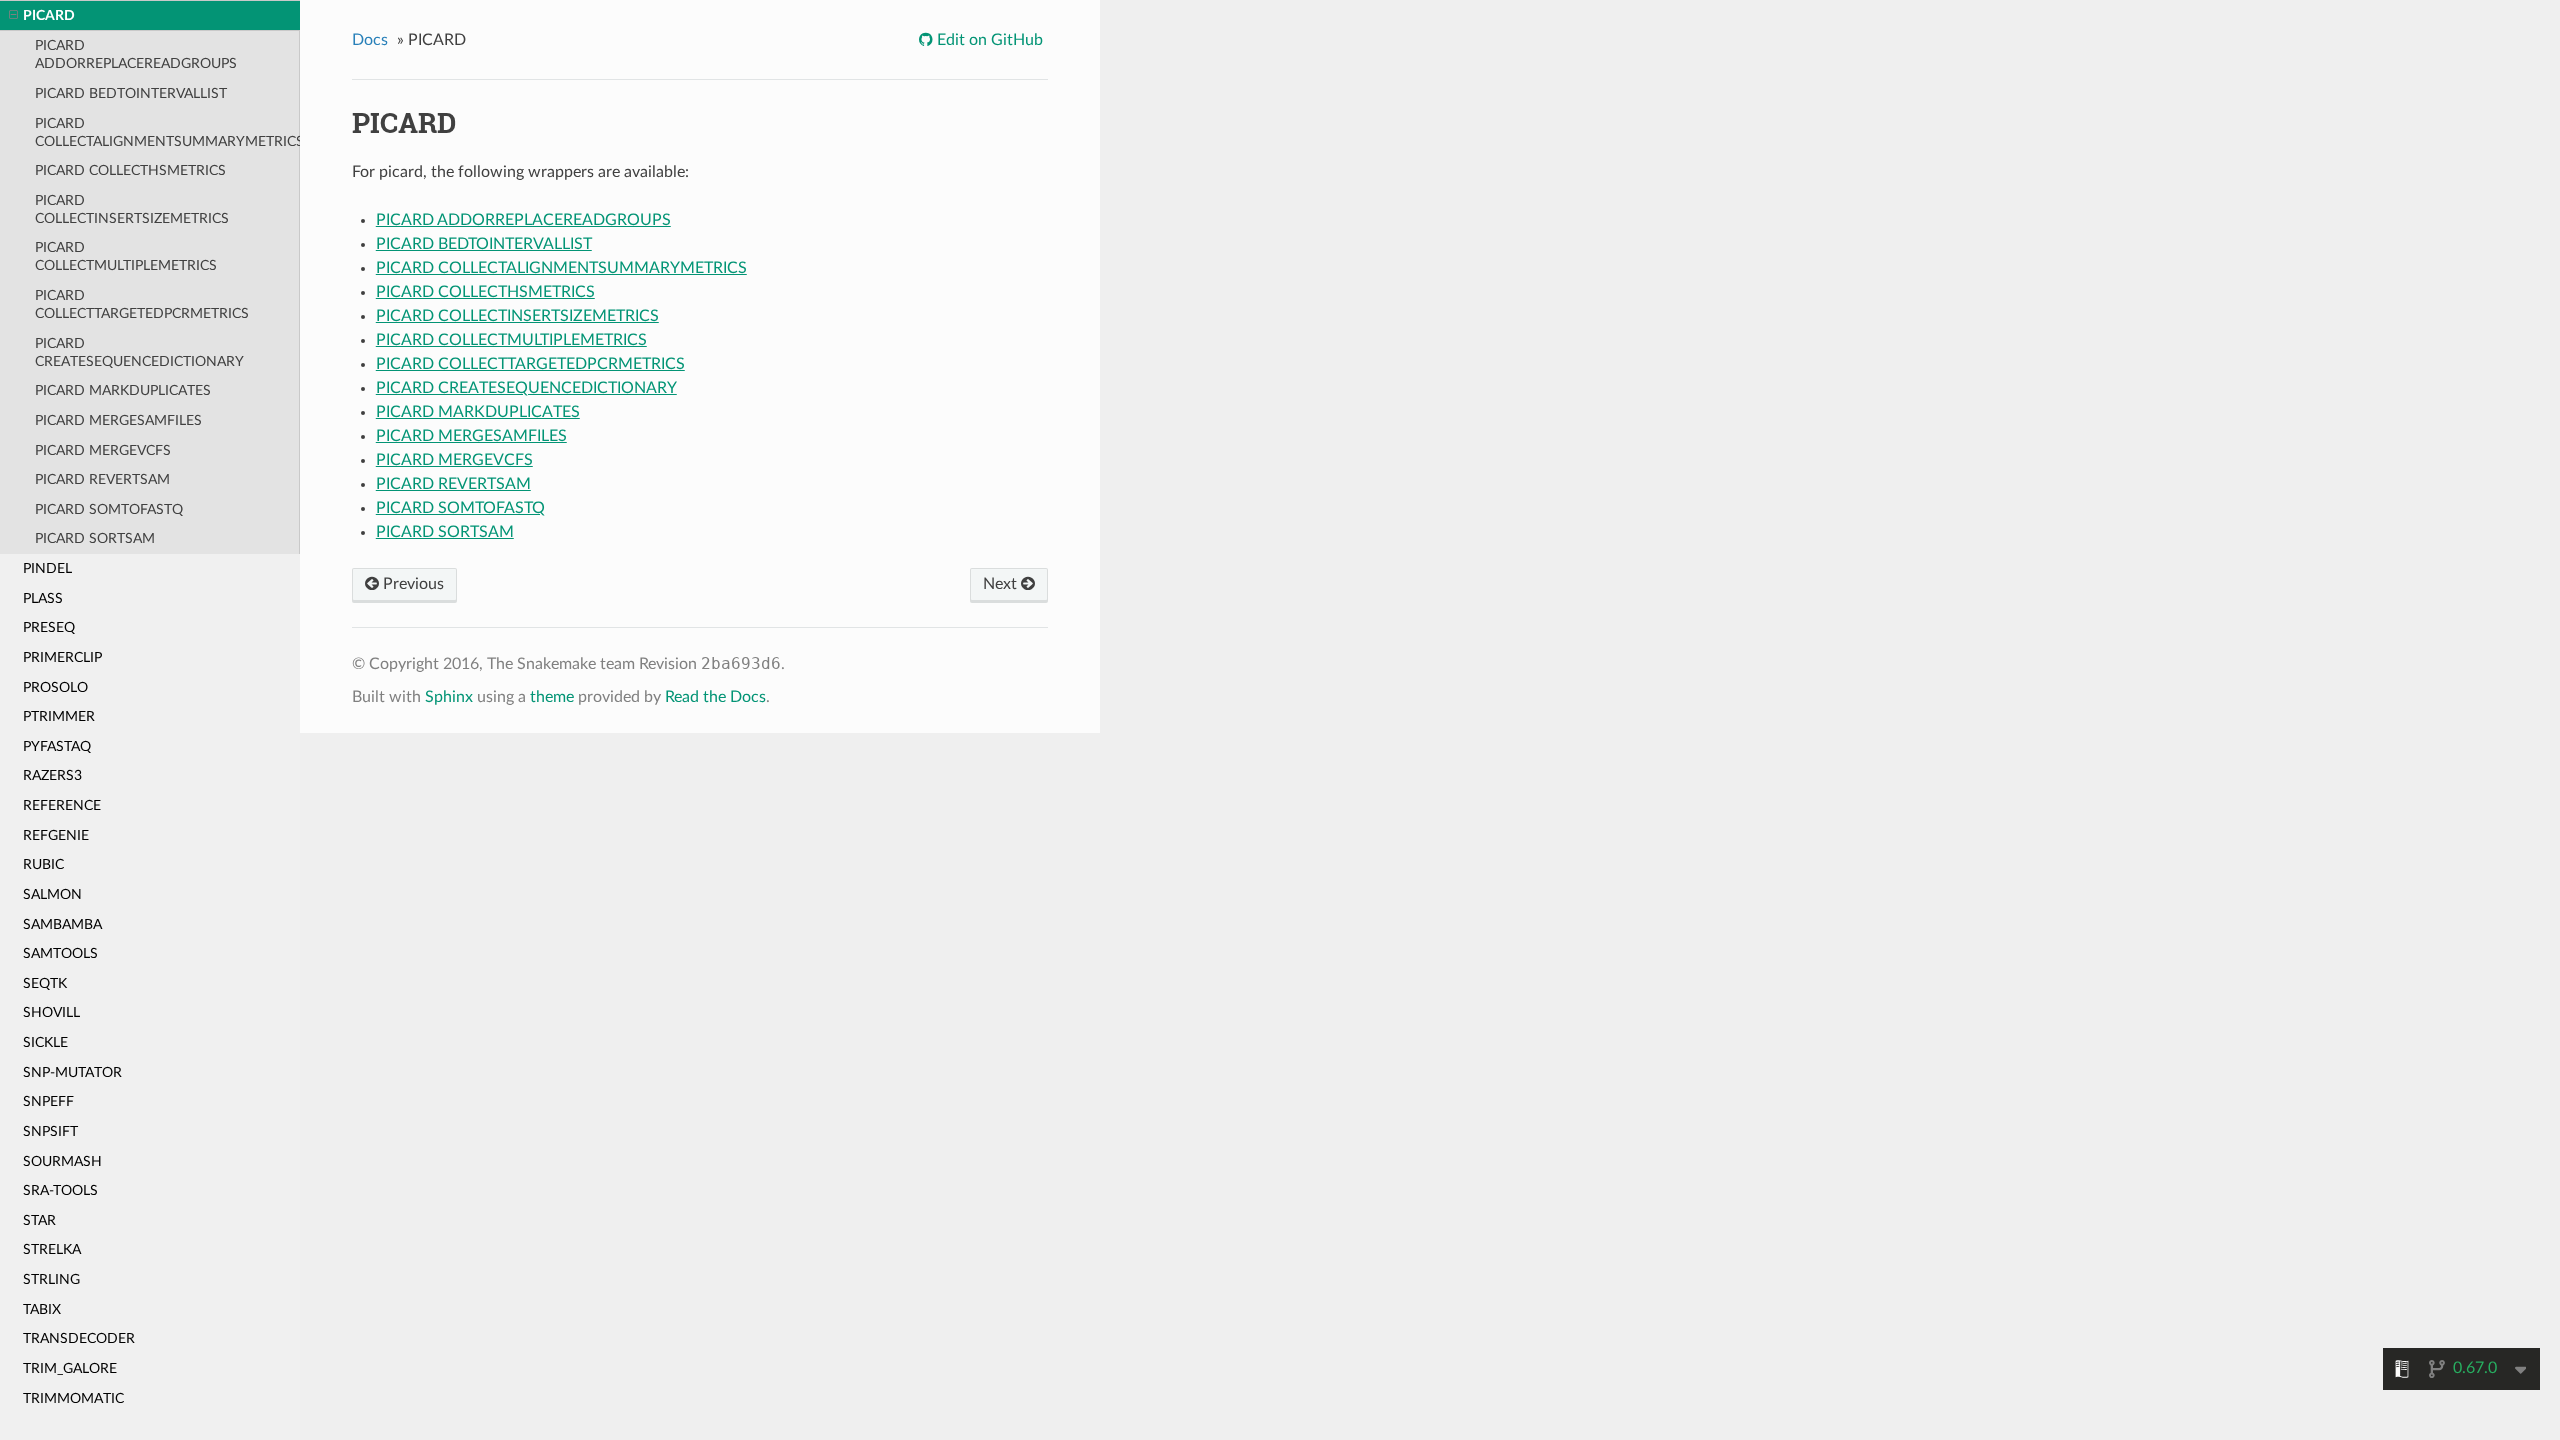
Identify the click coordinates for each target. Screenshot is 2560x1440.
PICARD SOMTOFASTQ (109, 509)
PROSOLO (55, 687)
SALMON (52, 894)
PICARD (49, 15)
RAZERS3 (52, 775)
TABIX (42, 1309)
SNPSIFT (50, 1131)
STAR (39, 1220)
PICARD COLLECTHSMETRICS (130, 170)
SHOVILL (51, 1012)
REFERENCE (62, 805)
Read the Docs (715, 697)
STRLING (51, 1279)
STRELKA (52, 1249)
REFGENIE (56, 835)
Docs (370, 40)
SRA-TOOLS (60, 1190)
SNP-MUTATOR (72, 1072)
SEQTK (45, 983)
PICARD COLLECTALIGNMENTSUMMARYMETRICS (167, 132)
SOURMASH (62, 1161)
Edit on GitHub (988, 40)
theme (552, 697)
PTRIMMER (59, 716)
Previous (411, 584)
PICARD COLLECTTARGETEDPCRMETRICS (142, 304)
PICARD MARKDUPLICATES (123, 390)
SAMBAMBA (62, 924)
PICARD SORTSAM (95, 538)
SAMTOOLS (60, 953)
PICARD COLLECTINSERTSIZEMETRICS (132, 209)
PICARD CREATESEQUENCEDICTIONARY (139, 352)
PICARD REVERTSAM (102, 479)
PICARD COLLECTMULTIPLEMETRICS (126, 256)
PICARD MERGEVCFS (103, 450)
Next (1002, 584)
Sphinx (449, 697)
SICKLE (45, 1042)
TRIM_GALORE (70, 1368)
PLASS (43, 598)
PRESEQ (49, 627)
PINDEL (47, 568)
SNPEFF (48, 1101)
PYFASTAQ (57, 746)
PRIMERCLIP (62, 657)
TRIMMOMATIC (73, 1398)
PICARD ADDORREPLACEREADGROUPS (136, 54)
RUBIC (43, 864)
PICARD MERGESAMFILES (118, 420)
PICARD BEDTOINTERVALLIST (131, 93)
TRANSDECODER (79, 1338)
